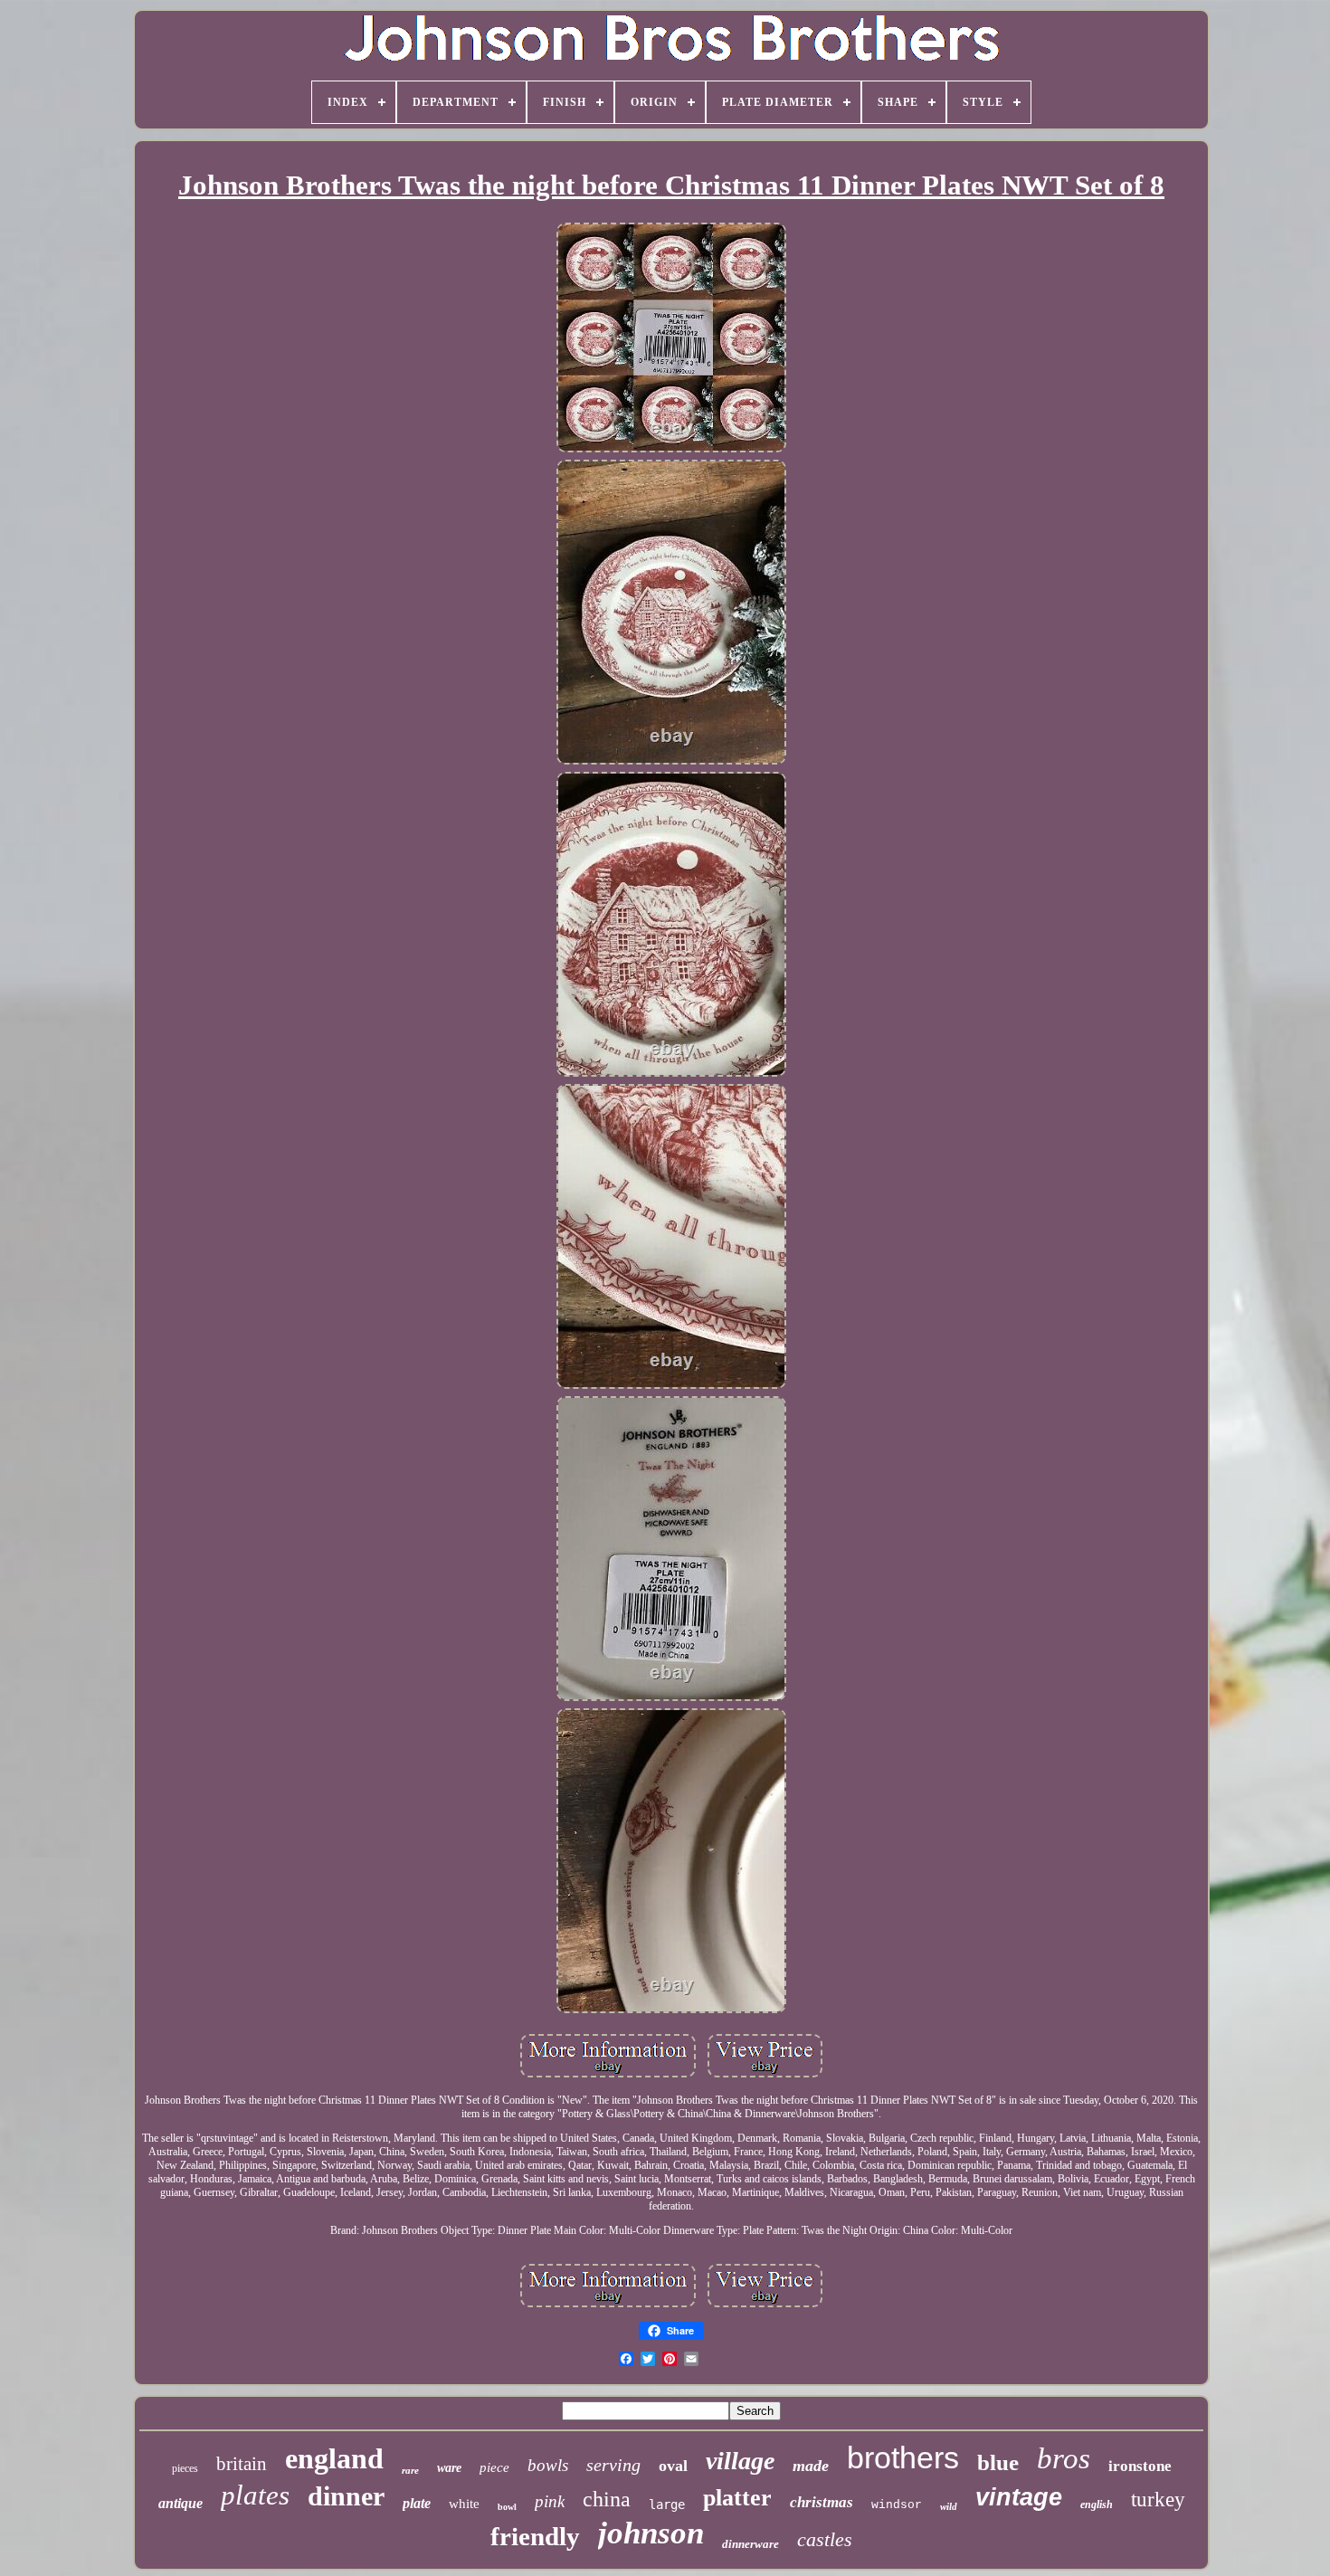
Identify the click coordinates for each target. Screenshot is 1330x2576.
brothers (903, 2457)
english (1097, 2505)
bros (1064, 2458)
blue (998, 2462)
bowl (507, 2507)
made (811, 2466)
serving (613, 2465)
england (334, 2458)
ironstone (1140, 2466)
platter (737, 2498)
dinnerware (750, 2544)
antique (180, 2503)
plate (417, 2503)
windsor (897, 2505)
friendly (535, 2536)
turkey (1158, 2500)
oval (673, 2466)
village (740, 2461)
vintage (1019, 2497)
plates (255, 2495)
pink (550, 2501)
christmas (822, 2502)
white (464, 2504)
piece (494, 2467)
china (607, 2499)
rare (410, 2470)
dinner (346, 2496)
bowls (548, 2465)
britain (242, 2464)
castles (825, 2539)
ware (449, 2468)
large (667, 2505)
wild (949, 2506)
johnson (651, 2533)
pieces (185, 2468)
